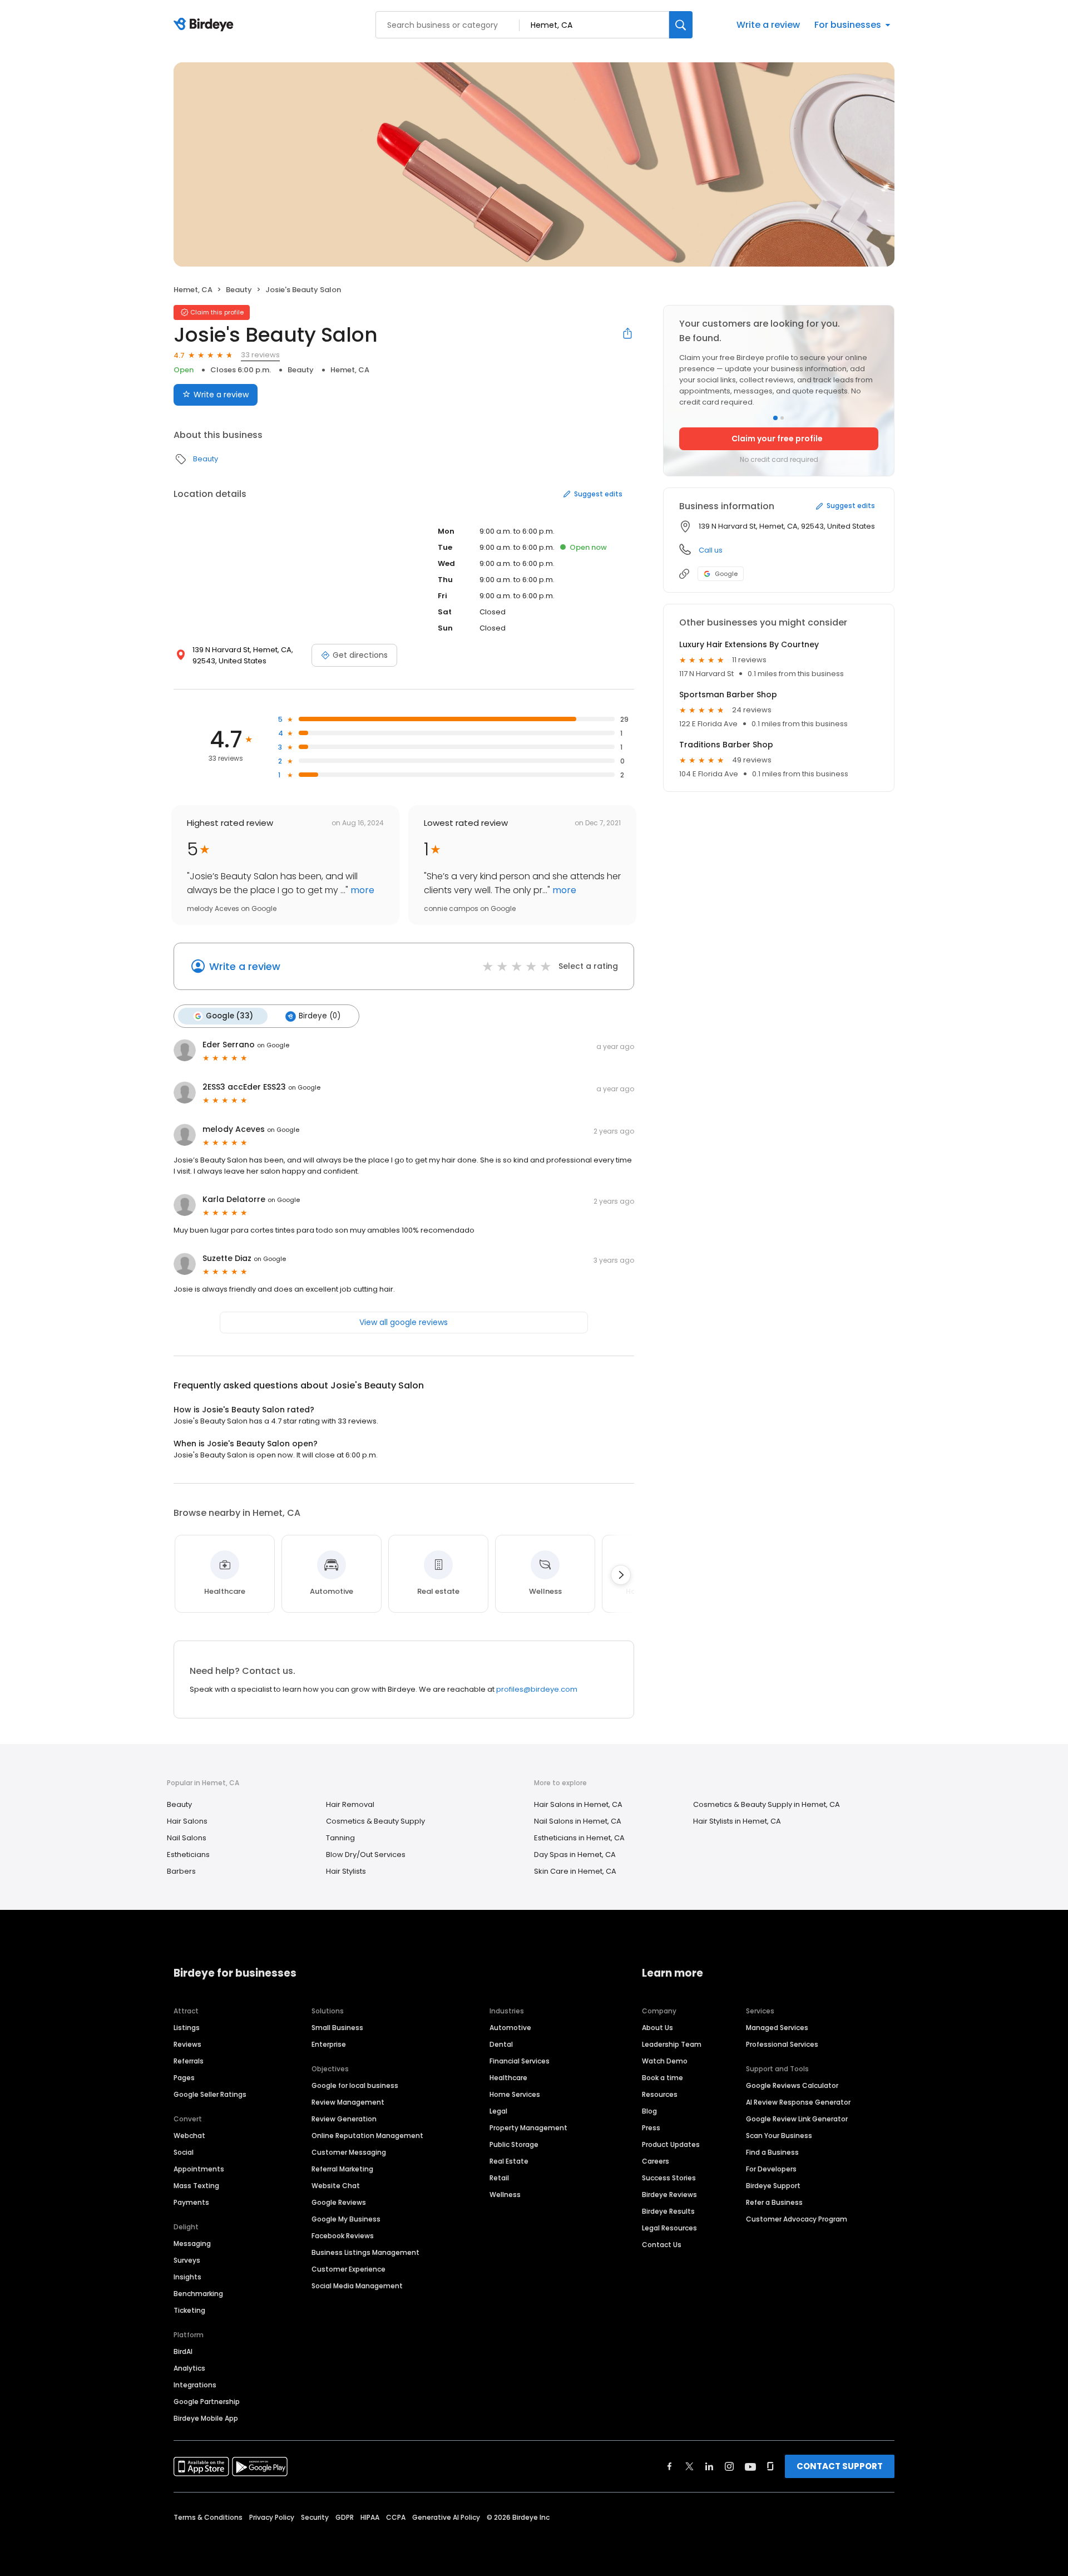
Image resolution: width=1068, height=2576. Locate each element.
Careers (656, 2161)
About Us (657, 2028)
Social (184, 2152)
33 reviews (260, 355)
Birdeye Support (773, 2186)
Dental (501, 2044)
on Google (273, 1045)
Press (651, 2128)
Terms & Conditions (208, 2517)
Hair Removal (350, 1804)
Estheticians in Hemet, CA (579, 1838)
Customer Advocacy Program (797, 2219)
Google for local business (355, 2085)
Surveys (187, 2260)
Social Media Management (357, 2286)
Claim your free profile (777, 439)
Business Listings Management (365, 2252)
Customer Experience (348, 2269)
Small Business (337, 2028)
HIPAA (370, 2517)
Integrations (195, 2385)
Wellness (505, 2195)
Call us (711, 550)
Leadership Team (672, 2044)
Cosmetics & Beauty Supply (375, 1821)
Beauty (239, 290)
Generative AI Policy (446, 2517)
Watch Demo (665, 2061)
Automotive (510, 2028)
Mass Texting (196, 2186)
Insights (187, 2277)
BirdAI (183, 2351)
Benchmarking (198, 2294)
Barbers (181, 1871)
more (361, 890)
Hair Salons (187, 1821)
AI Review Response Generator (798, 2102)
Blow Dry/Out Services (366, 1855)
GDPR (345, 2517)
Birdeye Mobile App (206, 2418)
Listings (187, 2028)
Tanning (340, 1838)
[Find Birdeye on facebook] (670, 2466)
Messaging (192, 2243)
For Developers (771, 2169)
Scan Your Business (779, 2136)
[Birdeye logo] (206, 25)
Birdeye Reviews (669, 2195)
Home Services (515, 2094)
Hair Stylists (346, 1871)
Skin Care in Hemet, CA (575, 1871)
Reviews (187, 2044)
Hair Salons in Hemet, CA (578, 1804)
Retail (499, 2178)
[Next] (621, 1575)
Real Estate (509, 2161)
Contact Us (662, 2245)
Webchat (189, 2136)
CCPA (396, 2517)
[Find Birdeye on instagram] (729, 2466)
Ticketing (189, 2310)
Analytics (189, 2368)
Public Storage (514, 2144)
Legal (498, 2111)
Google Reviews (339, 2202)
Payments (191, 2202)
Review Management (348, 2102)
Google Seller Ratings (210, 2094)
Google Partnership (207, 2402)
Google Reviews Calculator (792, 2085)
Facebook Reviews (343, 2236)
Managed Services (777, 2028)
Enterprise (329, 2044)
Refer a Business (774, 2202)
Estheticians (188, 1855)
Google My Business (346, 2219)
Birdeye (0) (320, 1016)
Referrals (189, 2061)
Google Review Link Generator (797, 2119)
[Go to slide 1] (775, 418)
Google (726, 574)
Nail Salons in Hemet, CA (578, 1821)
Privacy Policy (272, 2517)
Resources (660, 2094)
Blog (649, 2111)
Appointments (199, 2169)
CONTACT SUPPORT (840, 2466)
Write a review (768, 25)
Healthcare (508, 2078)
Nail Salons (187, 1838)
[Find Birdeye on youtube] (750, 2466)
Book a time (662, 2078)
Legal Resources (669, 2228)
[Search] (681, 25)
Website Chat (336, 2186)
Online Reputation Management (367, 2136)
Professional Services (782, 2044)
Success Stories (669, 2178)
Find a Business (772, 2152)
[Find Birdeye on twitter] (689, 2466)
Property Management (528, 2128)
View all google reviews (404, 1322)
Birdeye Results (668, 2211)
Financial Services (520, 2061)
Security (315, 2517)
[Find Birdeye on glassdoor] (770, 2466)
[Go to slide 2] (782, 418)
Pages (184, 2078)
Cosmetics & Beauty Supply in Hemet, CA (767, 1804)
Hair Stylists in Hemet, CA (737, 1821)
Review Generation (344, 2119)
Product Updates (671, 2144)
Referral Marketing (342, 2169)
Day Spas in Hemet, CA (575, 1855)
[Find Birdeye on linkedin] (709, 2466)
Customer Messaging (349, 2152)
